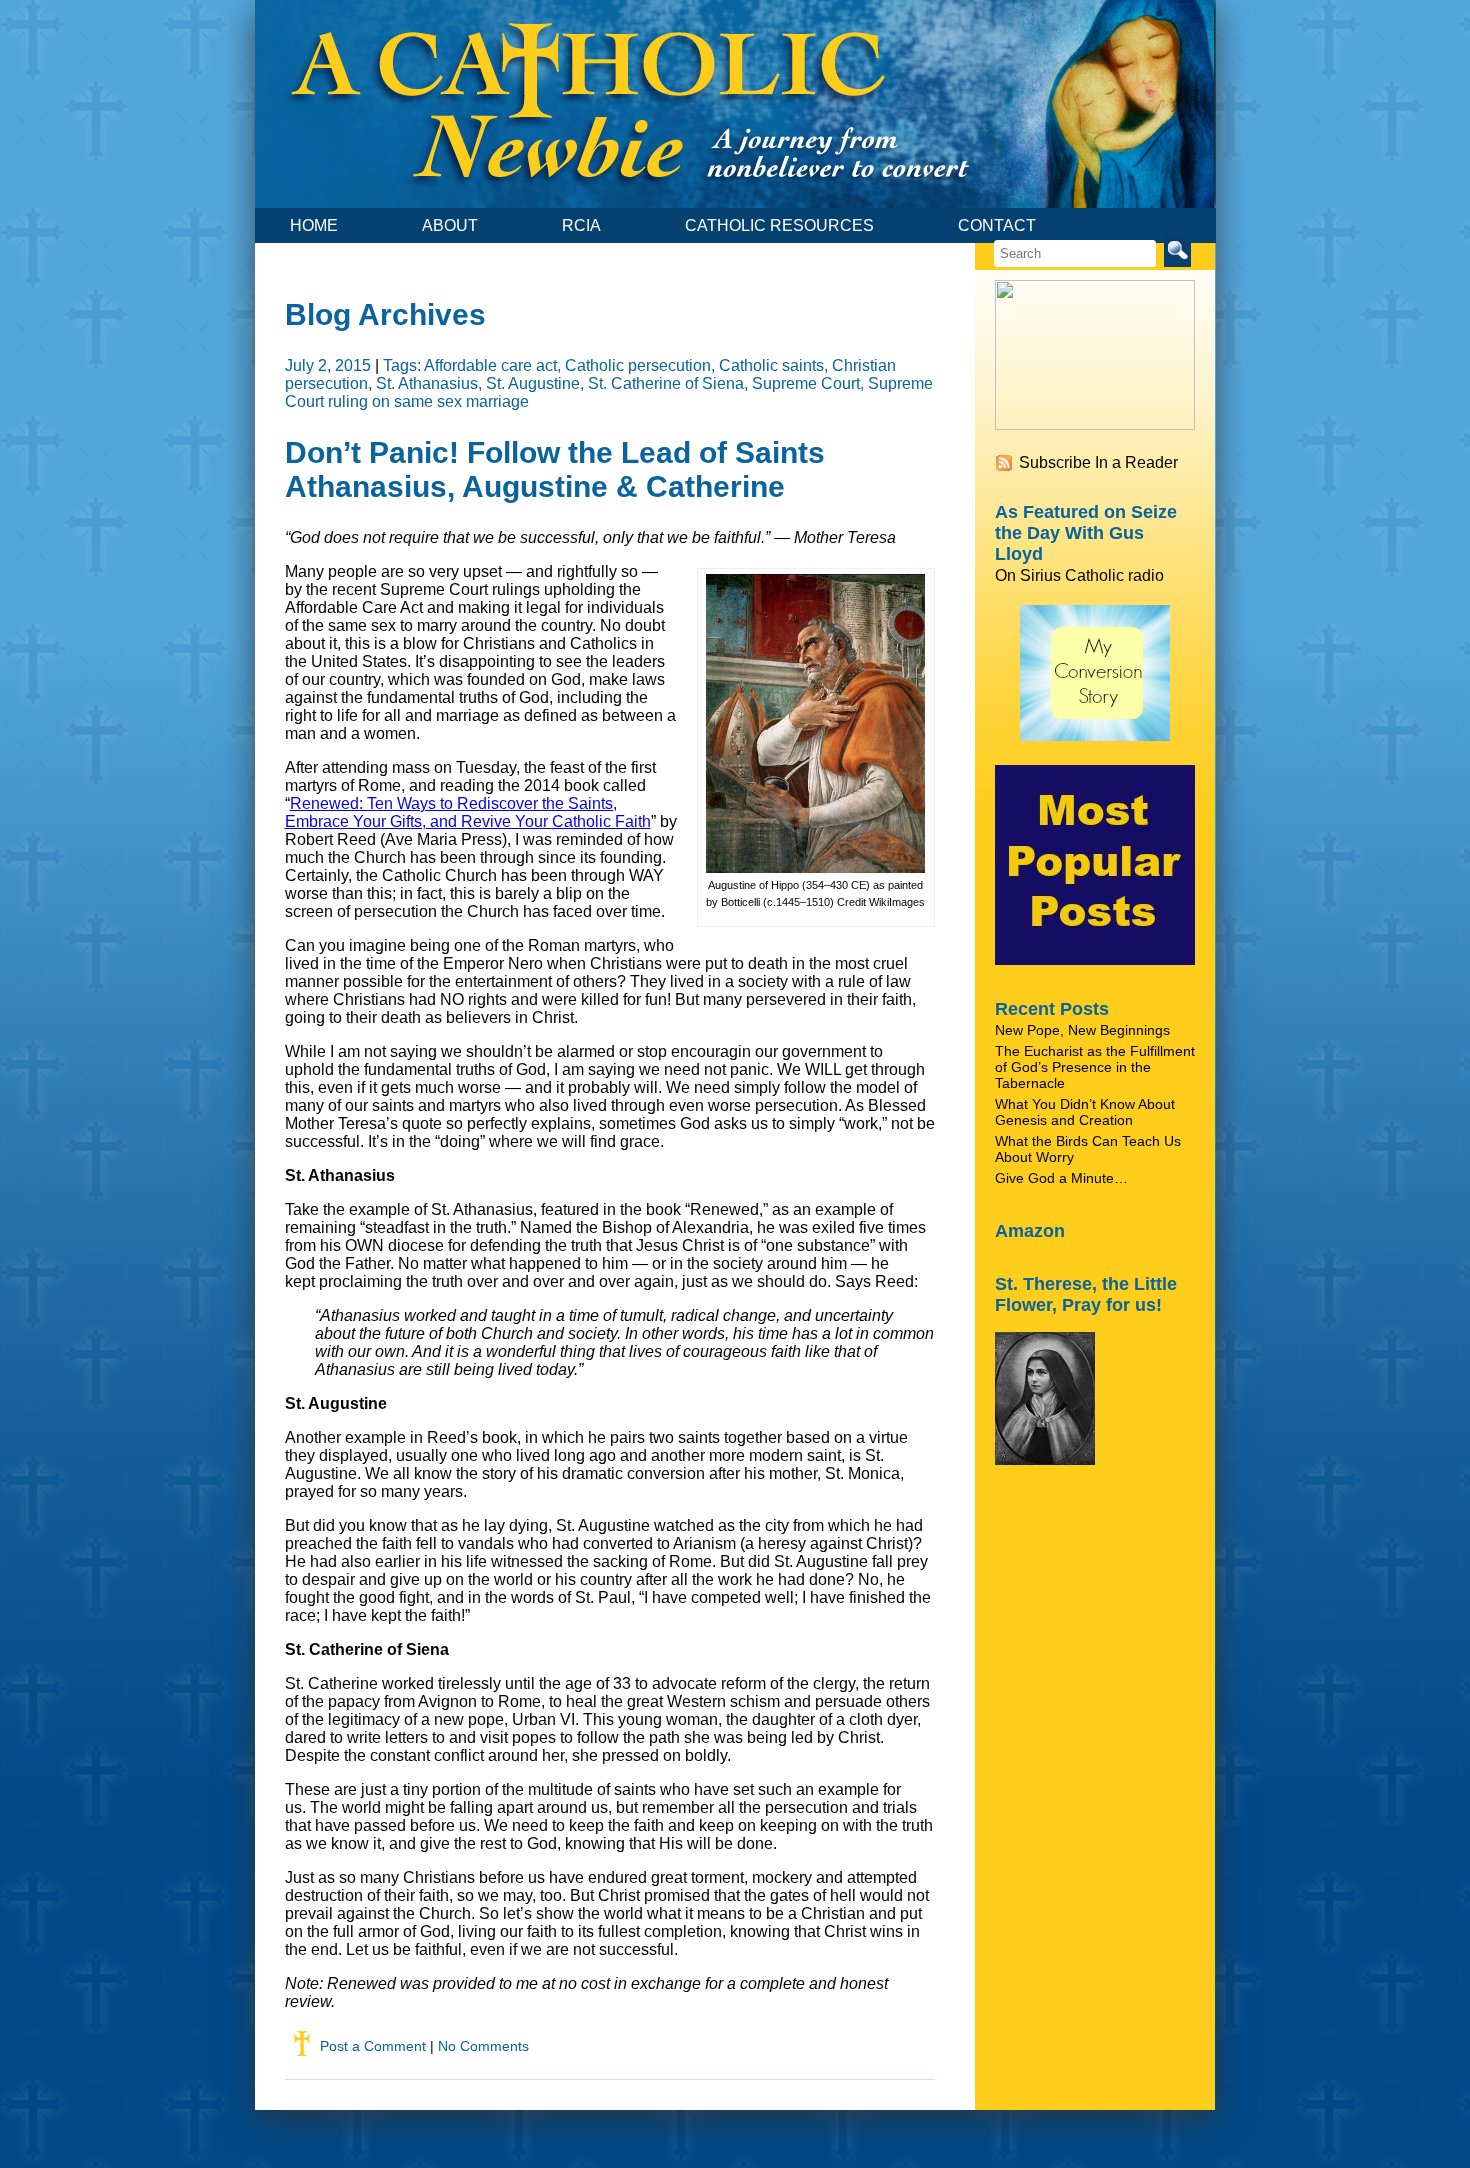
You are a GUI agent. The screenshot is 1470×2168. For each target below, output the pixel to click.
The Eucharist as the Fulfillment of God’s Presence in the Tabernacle (1095, 1067)
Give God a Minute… (1061, 1178)
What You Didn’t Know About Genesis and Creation (1085, 1112)
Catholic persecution (638, 365)
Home (314, 225)
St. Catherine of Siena (666, 383)
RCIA (581, 225)
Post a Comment (373, 2046)
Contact (997, 225)
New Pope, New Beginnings (1082, 1030)
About (450, 225)
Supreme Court (806, 383)
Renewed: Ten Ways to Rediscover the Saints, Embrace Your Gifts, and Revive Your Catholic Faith (468, 812)
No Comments (483, 2046)
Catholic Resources (779, 225)
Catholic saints (771, 365)
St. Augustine (533, 383)
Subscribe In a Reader (1098, 462)
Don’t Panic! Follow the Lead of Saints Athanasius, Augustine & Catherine (555, 469)
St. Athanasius (427, 383)
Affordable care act (490, 365)
